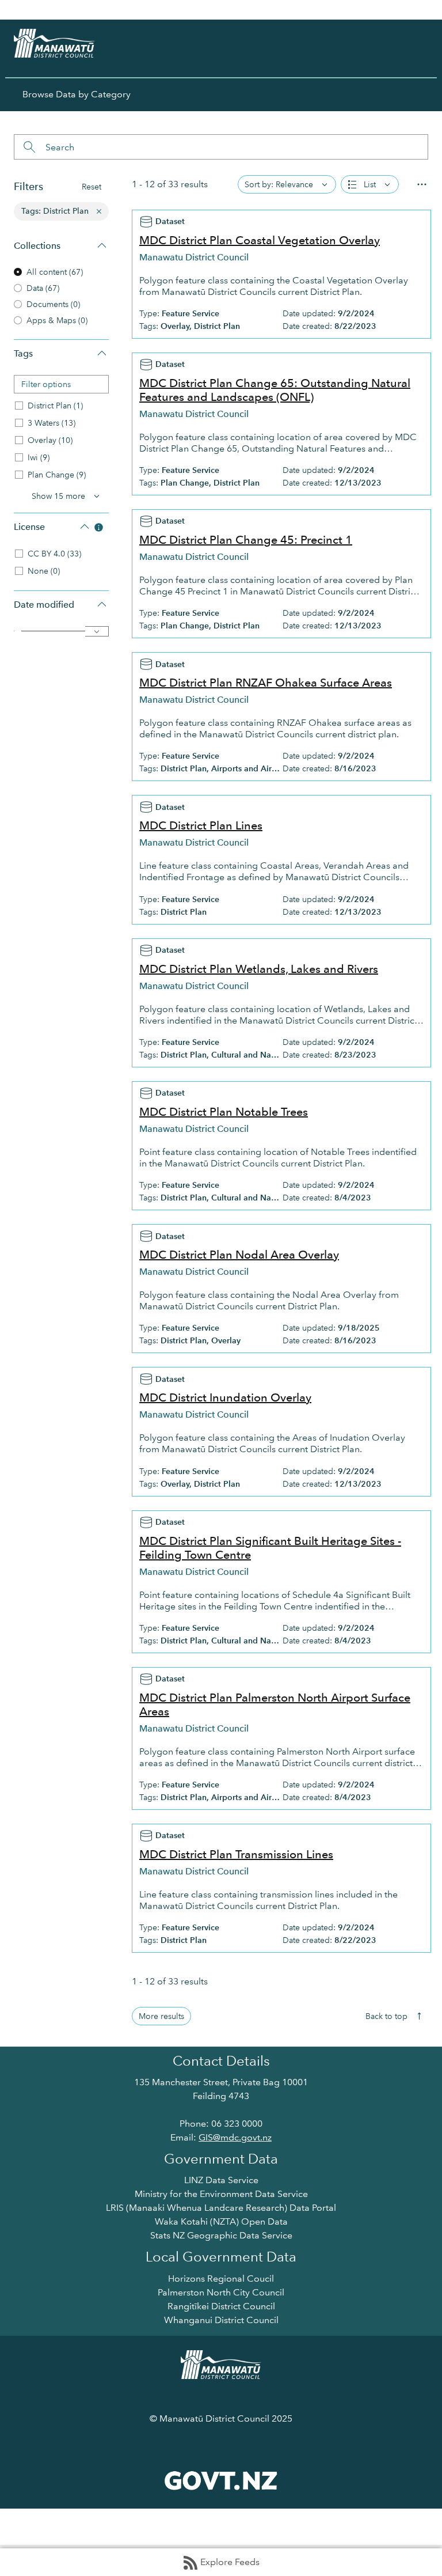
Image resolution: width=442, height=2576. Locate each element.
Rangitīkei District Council (221, 2306)
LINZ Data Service (221, 2180)
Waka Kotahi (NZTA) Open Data (221, 2221)
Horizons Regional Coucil (221, 2278)
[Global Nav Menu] (15, 10)
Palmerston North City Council (221, 2292)
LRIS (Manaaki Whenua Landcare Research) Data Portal (221, 2208)
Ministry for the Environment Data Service (221, 2194)
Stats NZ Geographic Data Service (221, 2235)
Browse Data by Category (77, 94)
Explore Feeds (230, 2562)
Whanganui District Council (221, 2320)
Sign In (411, 10)
